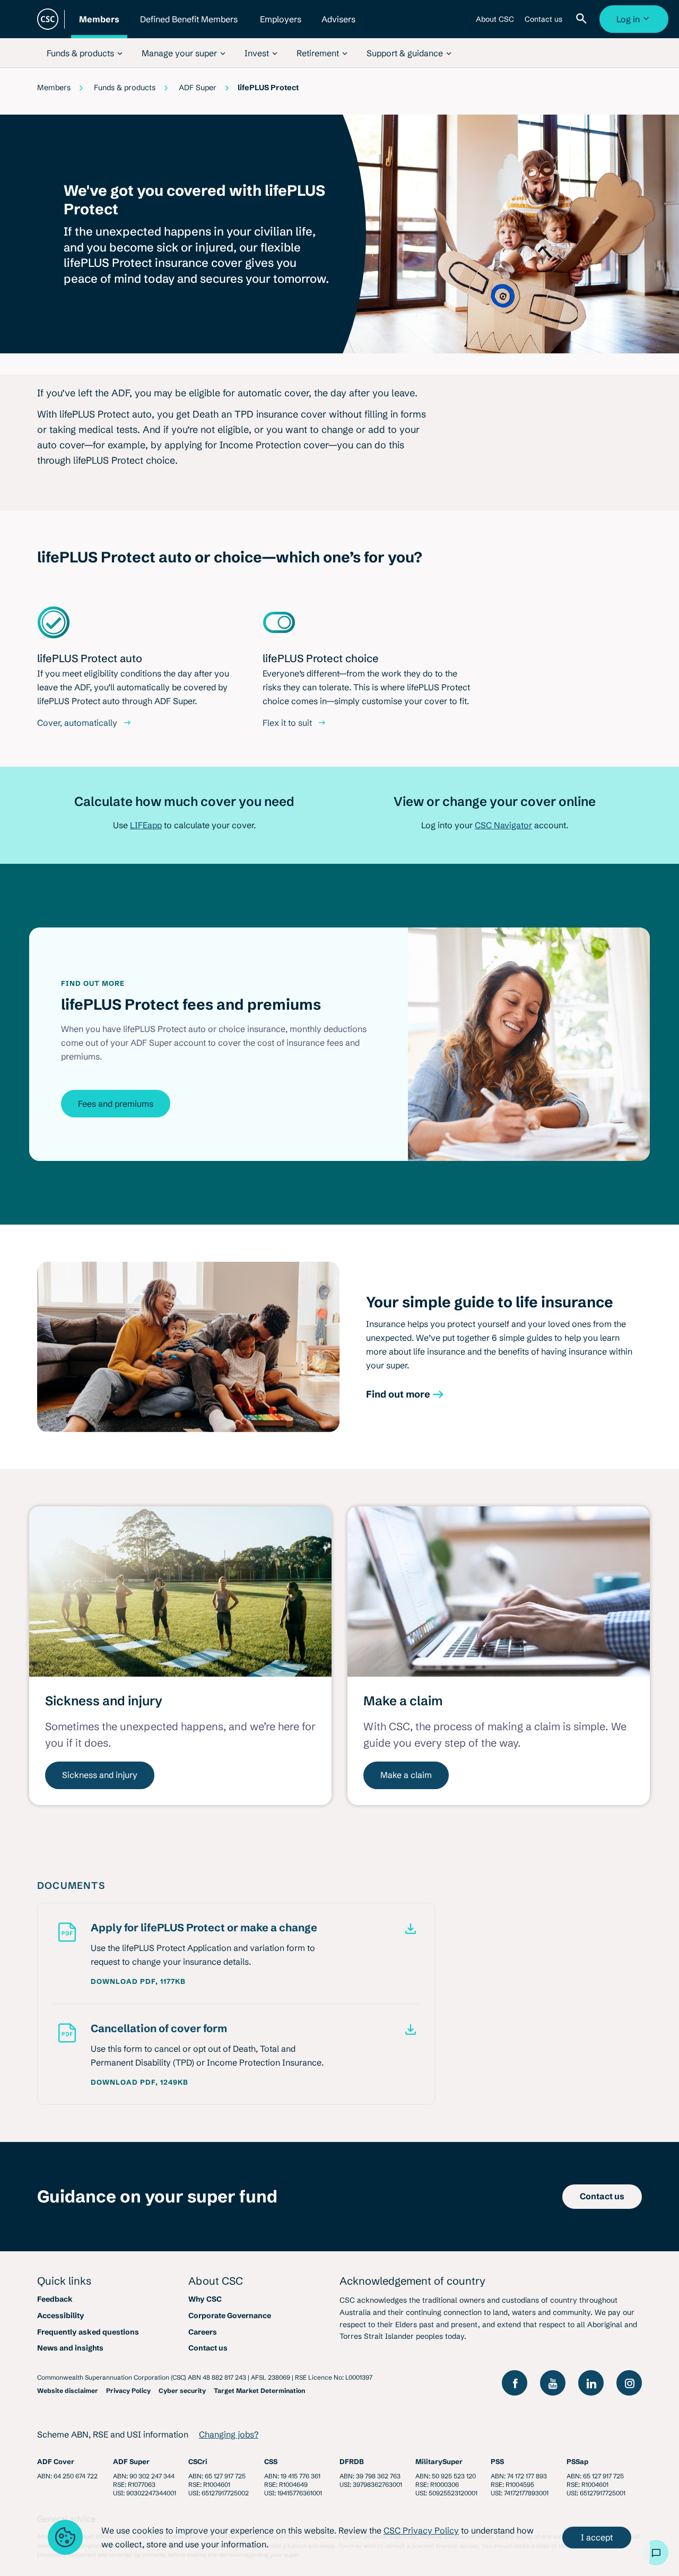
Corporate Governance (230, 2315)
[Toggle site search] (584, 19)
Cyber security (182, 2391)
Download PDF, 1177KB (138, 1981)
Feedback (55, 2299)
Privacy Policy (128, 2391)
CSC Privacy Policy (421, 2530)
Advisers (338, 26)
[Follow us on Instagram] (629, 2383)
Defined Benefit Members (189, 26)
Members (99, 26)
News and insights (70, 2348)
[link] (85, 53)
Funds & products (125, 88)
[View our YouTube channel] (553, 2383)
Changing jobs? (229, 2434)
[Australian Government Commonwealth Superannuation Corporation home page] (48, 19)
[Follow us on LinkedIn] (591, 2383)
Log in (635, 23)
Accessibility (61, 2315)
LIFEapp (146, 825)
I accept (597, 2537)
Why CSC (205, 2299)
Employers (281, 26)
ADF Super (198, 88)
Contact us (543, 23)
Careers (203, 2332)
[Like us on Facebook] (515, 2383)
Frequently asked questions (88, 2332)
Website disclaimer (68, 2391)
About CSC (495, 23)
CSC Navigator (503, 825)
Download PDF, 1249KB (140, 2082)
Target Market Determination (259, 2391)
